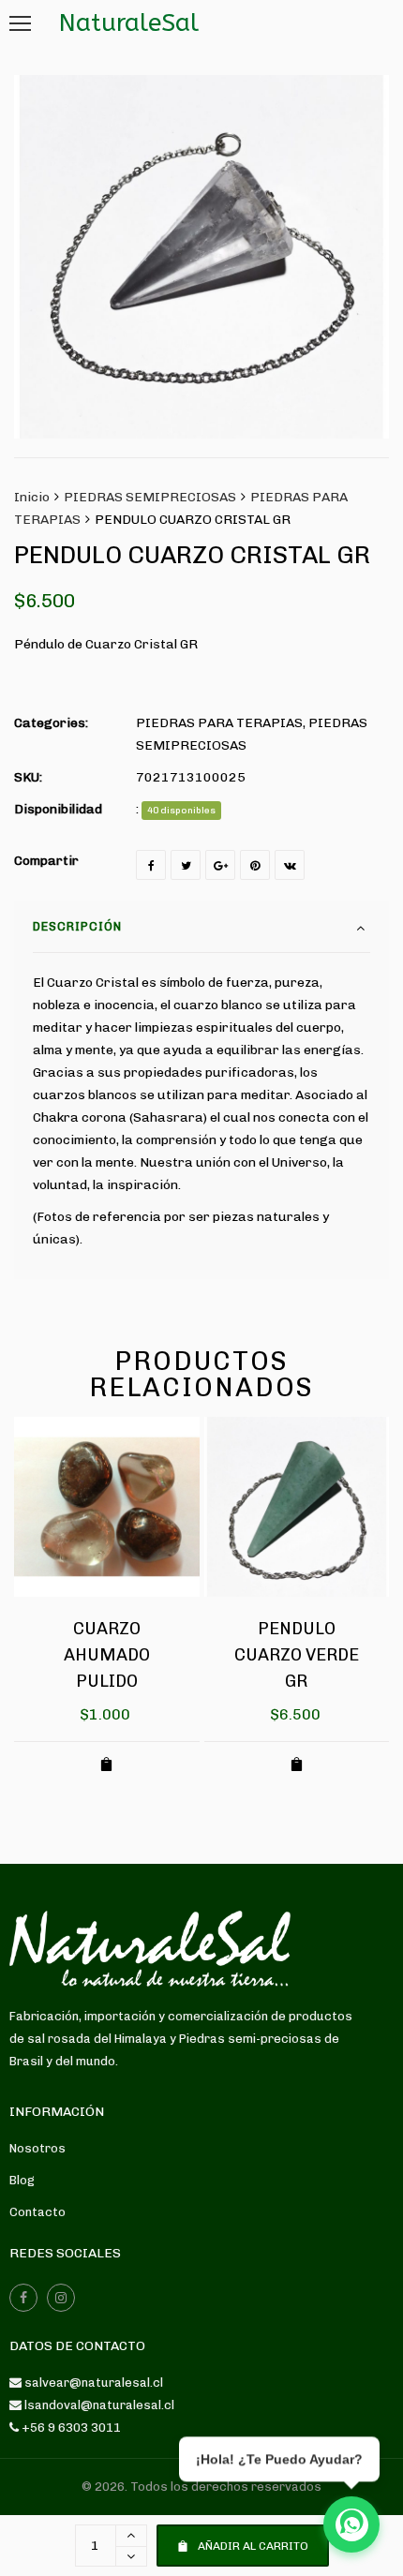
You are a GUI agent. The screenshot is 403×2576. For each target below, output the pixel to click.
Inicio (32, 497)
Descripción (77, 926)
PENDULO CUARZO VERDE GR (297, 1655)
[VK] (290, 865)
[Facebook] (151, 865)
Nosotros (37, 2148)
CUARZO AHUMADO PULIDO (107, 1655)
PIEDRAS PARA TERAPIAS (219, 723)
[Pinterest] (255, 865)
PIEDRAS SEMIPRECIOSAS (150, 497)
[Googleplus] (220, 865)
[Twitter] (186, 865)
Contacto (37, 2212)
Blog (22, 2180)
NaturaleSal (129, 23)
